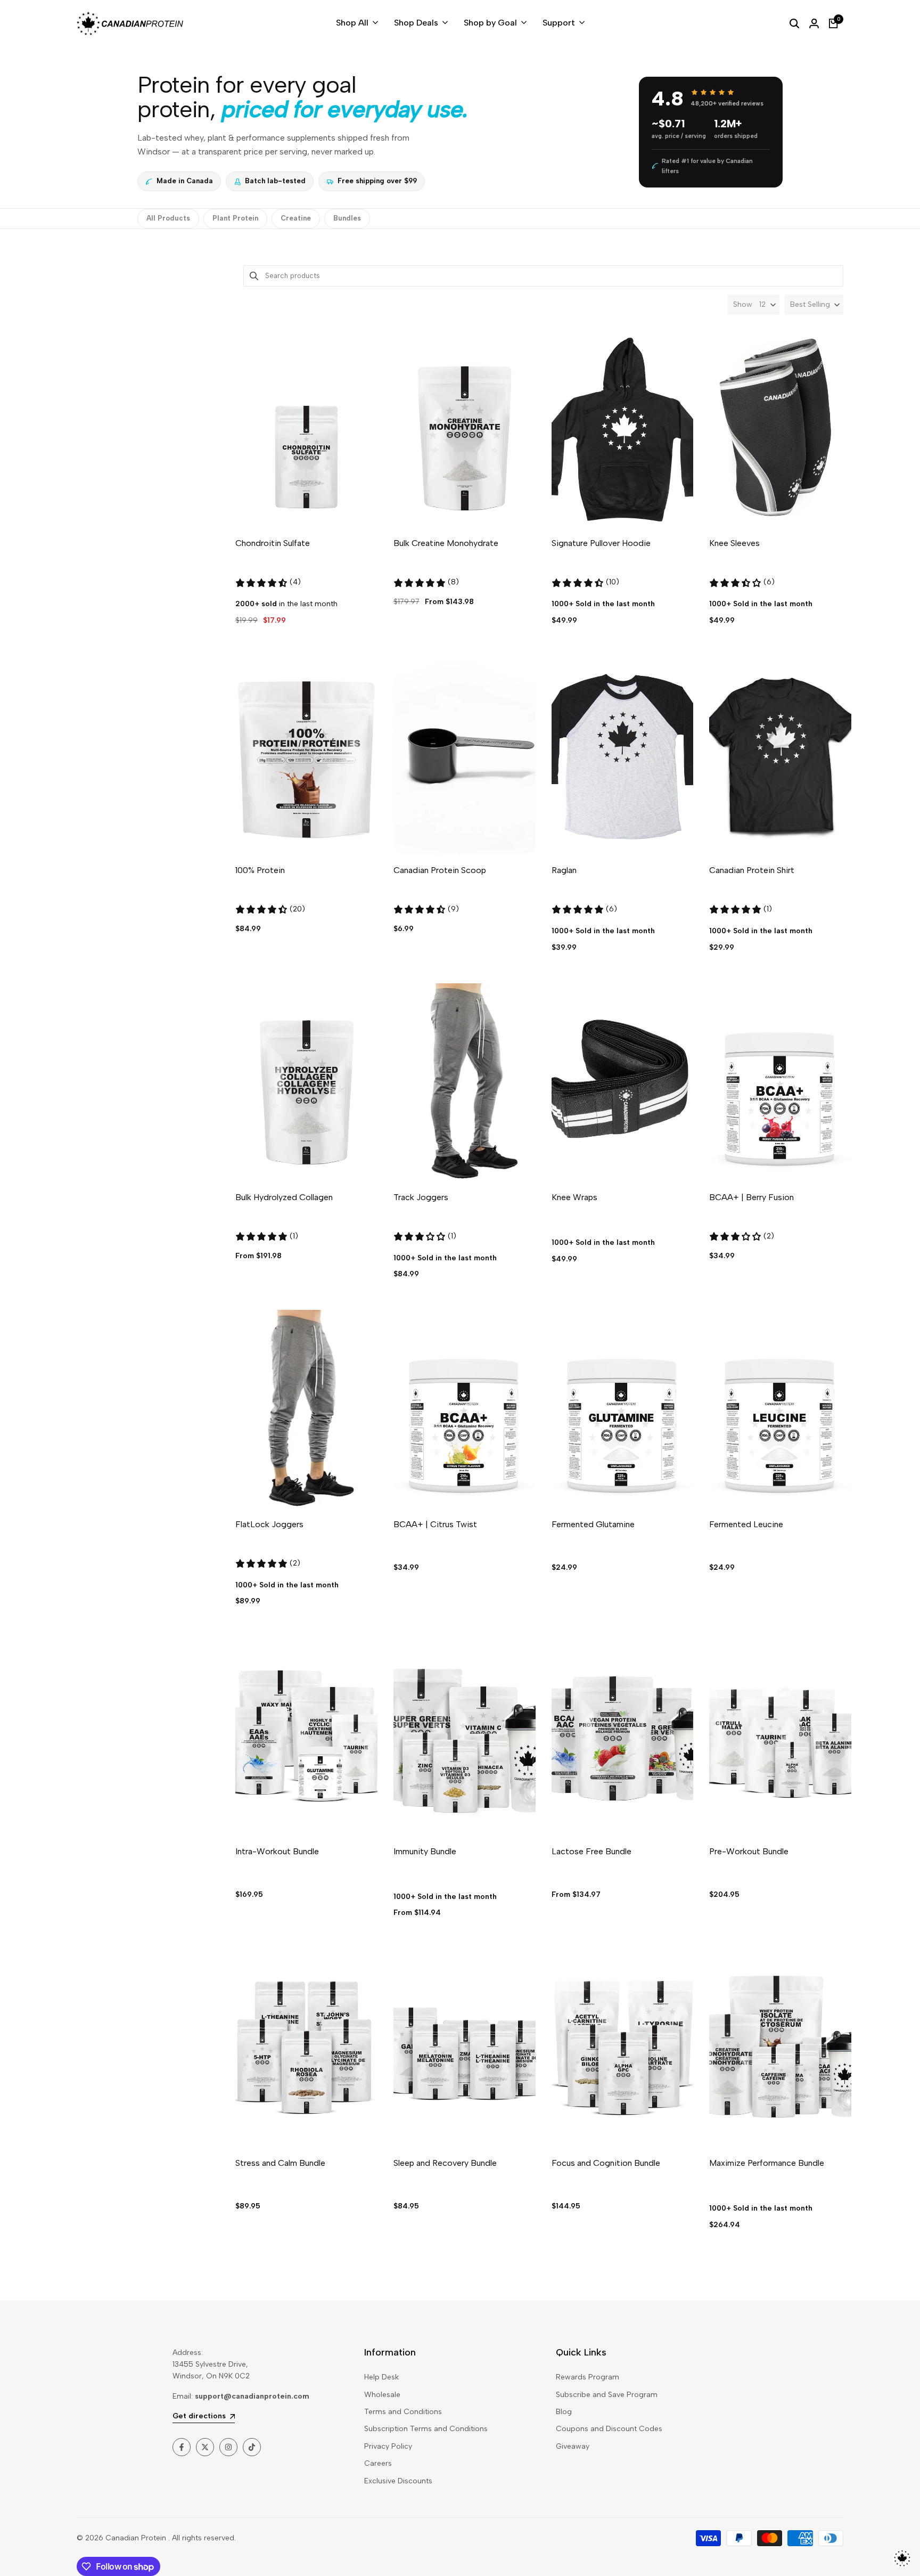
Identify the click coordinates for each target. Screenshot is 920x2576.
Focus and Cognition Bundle (606, 2163)
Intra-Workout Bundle (277, 1851)
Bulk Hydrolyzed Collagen (284, 1197)
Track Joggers (421, 1197)
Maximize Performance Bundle (767, 2163)
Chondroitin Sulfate (273, 543)
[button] (814, 305)
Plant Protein (235, 218)
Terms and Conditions (403, 2412)
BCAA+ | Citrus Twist (435, 1524)
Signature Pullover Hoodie (601, 543)
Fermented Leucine (746, 1524)
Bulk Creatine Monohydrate (446, 543)
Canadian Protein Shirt (752, 870)
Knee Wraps (574, 1197)
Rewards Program (588, 2377)
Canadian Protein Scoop (440, 870)
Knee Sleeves (734, 543)
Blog (564, 2412)
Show (743, 304)
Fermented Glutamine (593, 1524)
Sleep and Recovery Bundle (445, 2163)
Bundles (347, 218)
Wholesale (382, 2395)
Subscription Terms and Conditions (426, 2429)
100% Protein (260, 870)
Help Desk (381, 2377)
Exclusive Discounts (398, 2481)
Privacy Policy (388, 2446)
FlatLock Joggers (269, 1524)
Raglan (564, 870)
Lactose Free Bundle (592, 1851)
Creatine (296, 218)
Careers (378, 2463)
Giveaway (573, 2446)
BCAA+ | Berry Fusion (751, 1197)
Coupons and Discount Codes (609, 2429)
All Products (168, 218)
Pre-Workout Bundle (749, 1851)
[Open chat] (902, 2558)
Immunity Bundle (425, 1851)
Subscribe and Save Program (607, 2395)
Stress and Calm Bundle (280, 2163)
